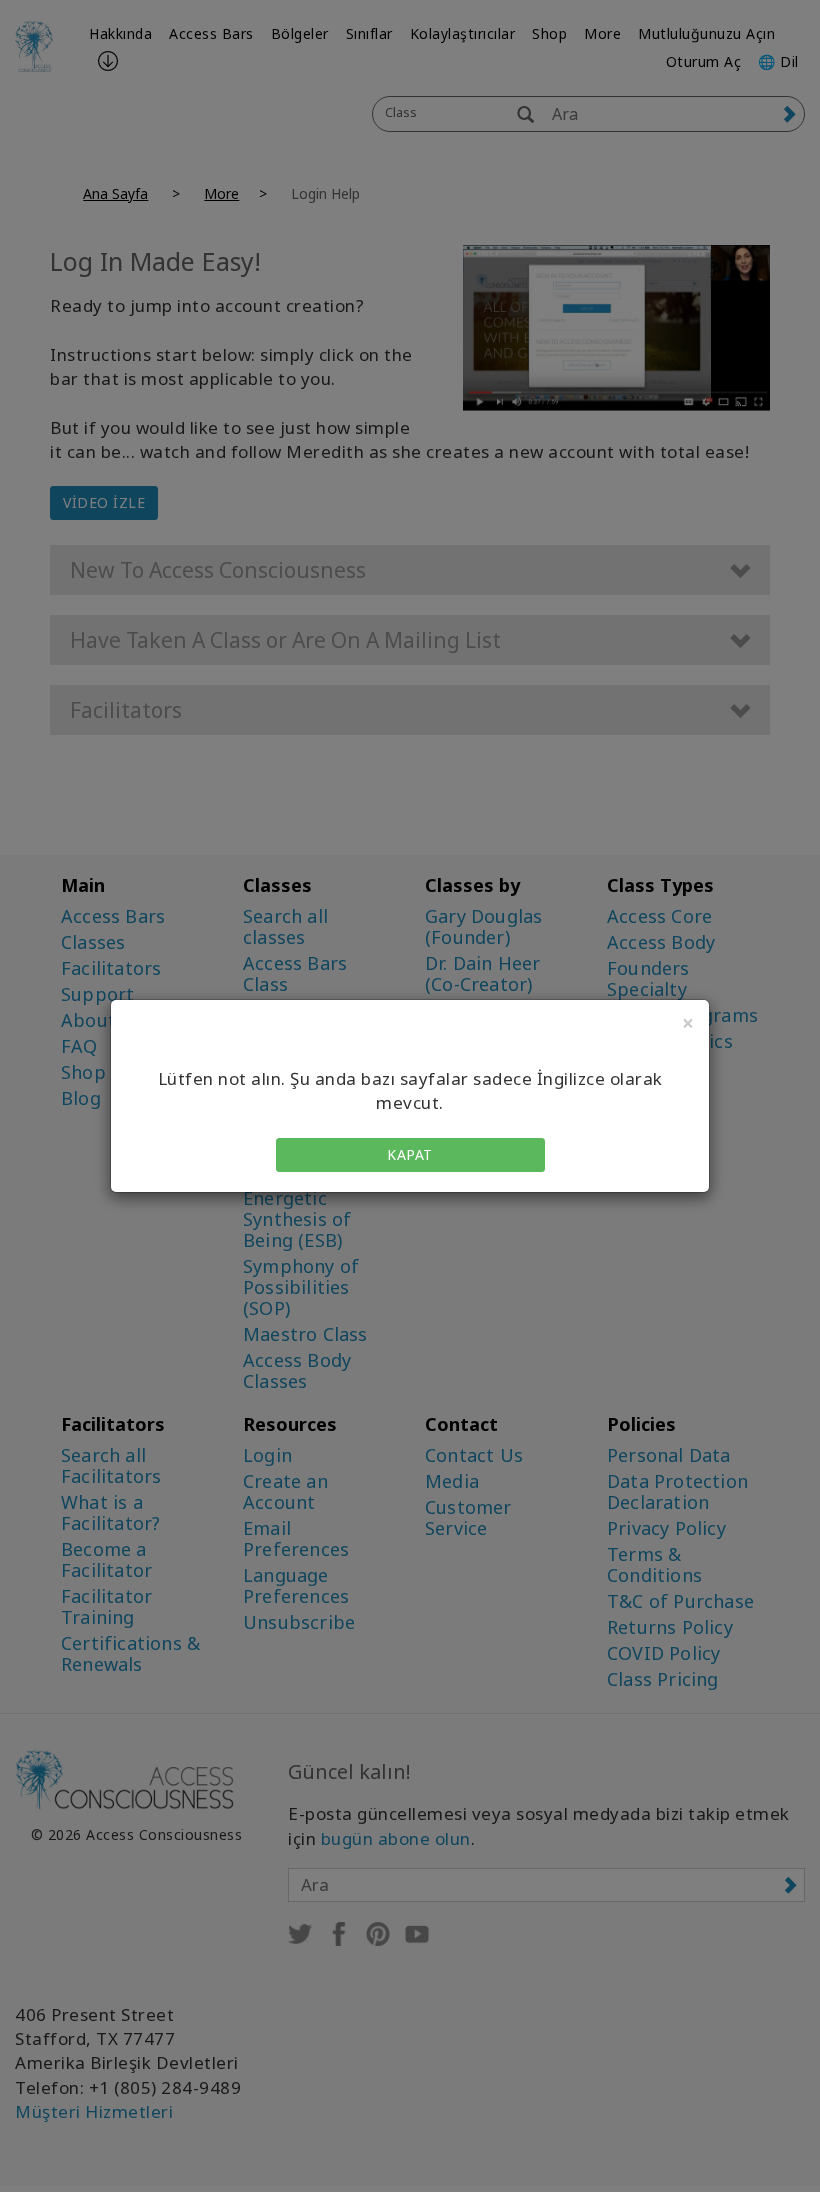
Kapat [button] (410, 1154)
